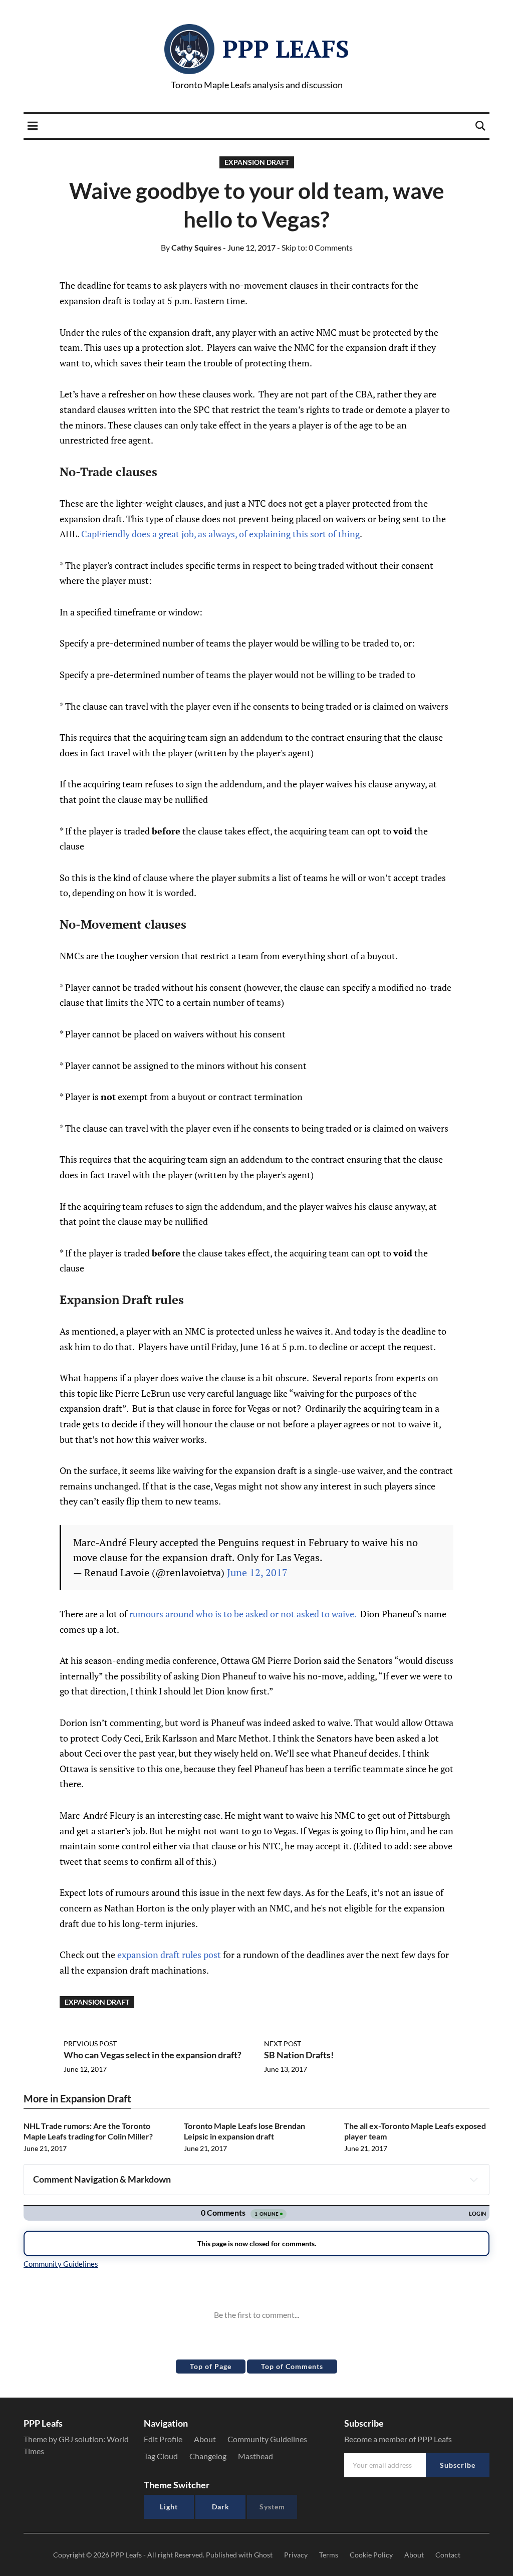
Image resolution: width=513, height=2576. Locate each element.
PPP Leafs (286, 49)
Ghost (263, 2555)
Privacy (296, 2555)
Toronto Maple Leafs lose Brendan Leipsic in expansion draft (244, 2131)
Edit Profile (163, 2439)
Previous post (90, 2044)
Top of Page (211, 2366)
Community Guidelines (267, 2439)
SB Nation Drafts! (299, 2055)
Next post (283, 2044)
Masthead (255, 2456)
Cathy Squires (191, 247)
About (205, 2439)
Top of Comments (292, 2366)
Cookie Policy (371, 2555)
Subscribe (458, 2465)
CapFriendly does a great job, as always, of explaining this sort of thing (220, 534)
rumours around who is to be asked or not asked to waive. (243, 1614)
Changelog (208, 2456)
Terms (329, 2555)
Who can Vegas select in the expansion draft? (153, 2055)
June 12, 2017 (257, 1572)
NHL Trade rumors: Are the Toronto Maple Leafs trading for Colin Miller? (88, 2131)
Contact (448, 2555)
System (272, 2507)
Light (169, 2507)
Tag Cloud (161, 2456)
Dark (221, 2507)
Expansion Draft (257, 162)
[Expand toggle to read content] (474, 2180)
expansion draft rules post (169, 1955)
